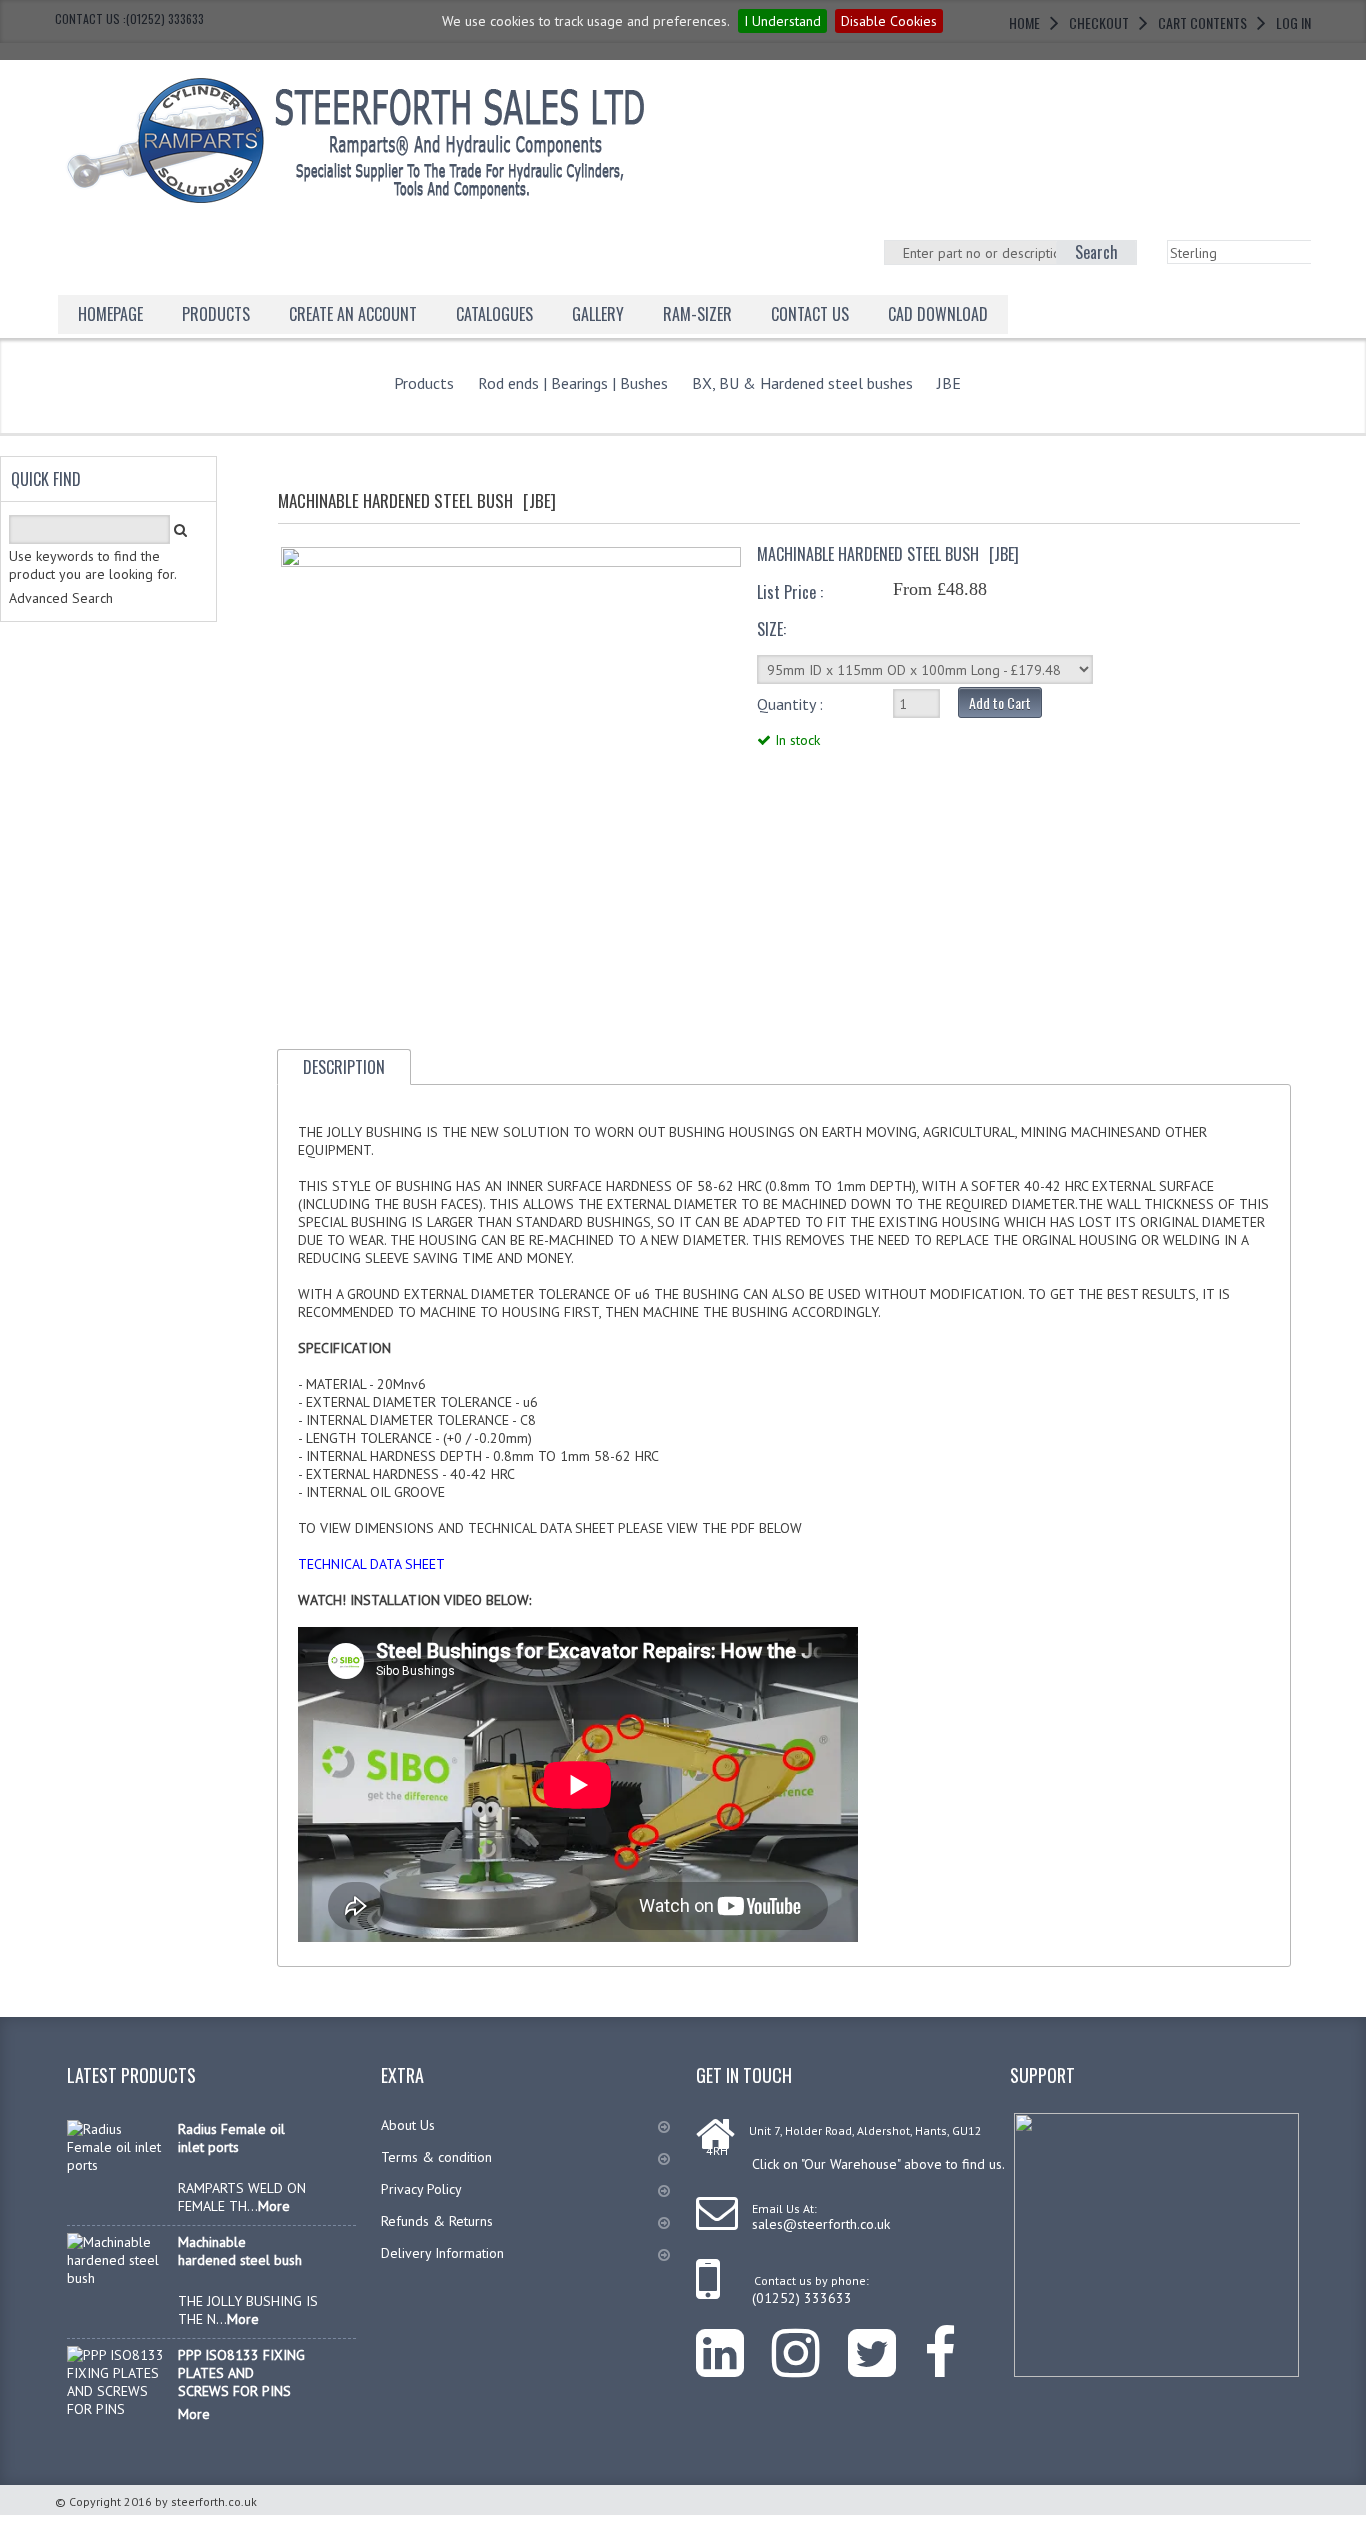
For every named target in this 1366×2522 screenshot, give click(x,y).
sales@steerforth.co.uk (821, 2224)
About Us (408, 2125)
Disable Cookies (889, 21)
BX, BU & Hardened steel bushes (802, 383)
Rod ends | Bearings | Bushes (573, 383)
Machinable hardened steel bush (240, 2251)
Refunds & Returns (437, 2221)
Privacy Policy (421, 2189)
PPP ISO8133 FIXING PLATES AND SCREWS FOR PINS (241, 2373)
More (274, 2206)
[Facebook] (954, 2337)
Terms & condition (436, 2157)
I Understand (782, 21)
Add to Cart (1000, 702)
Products (216, 314)
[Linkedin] (734, 2337)
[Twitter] (886, 2337)
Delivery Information (442, 2253)
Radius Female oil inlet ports (231, 2138)
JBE (949, 383)
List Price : (790, 592)
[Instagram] (810, 2337)
